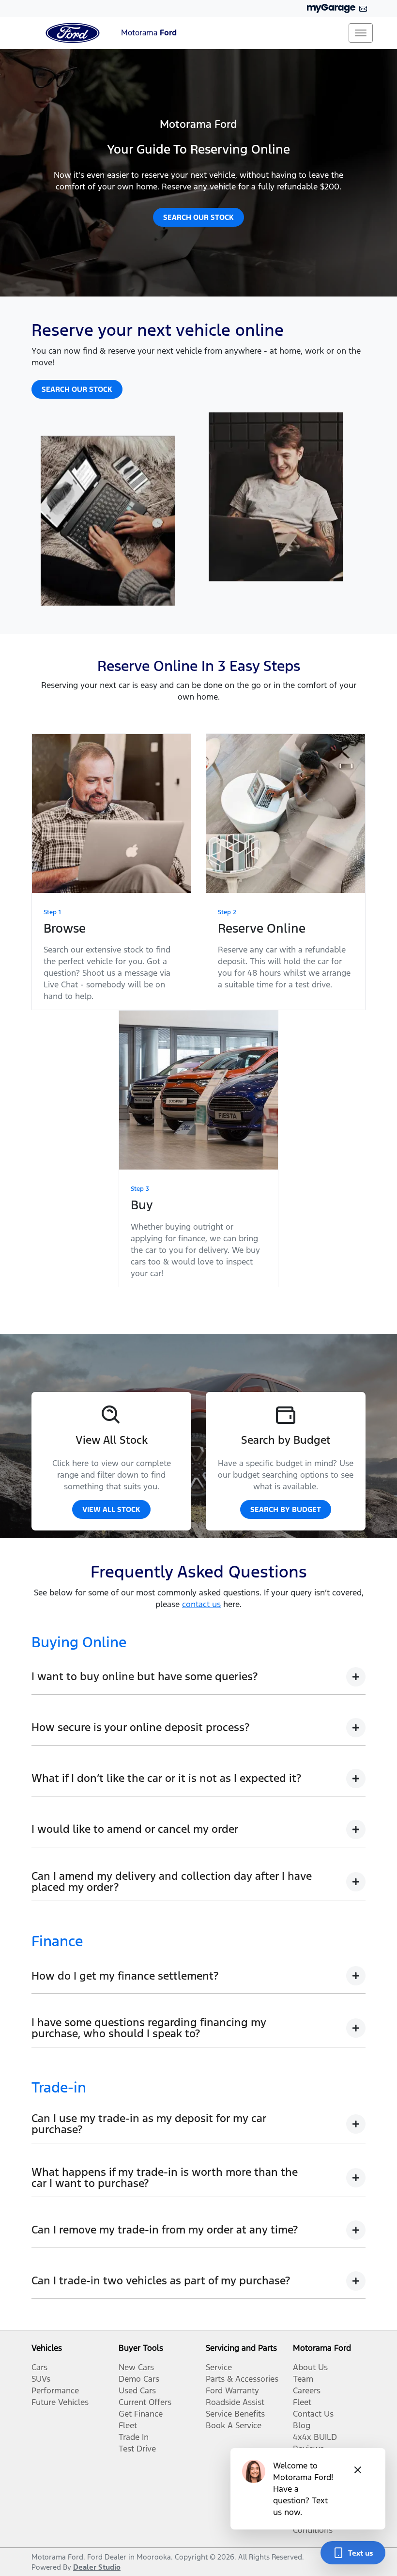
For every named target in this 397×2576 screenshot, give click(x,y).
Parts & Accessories (242, 2379)
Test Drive (137, 2449)
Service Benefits (235, 2414)
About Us (310, 2367)
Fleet (128, 2425)
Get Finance (141, 2414)
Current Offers (145, 2402)
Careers (307, 2390)
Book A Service (234, 2425)
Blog (302, 2425)
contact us (201, 1604)
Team (303, 2379)
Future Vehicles (60, 2402)
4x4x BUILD (315, 2437)
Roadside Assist (235, 2402)
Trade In (134, 2437)
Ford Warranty (232, 2390)
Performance (55, 2390)
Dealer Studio (97, 2567)
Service (219, 2367)
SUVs (41, 2379)
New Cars (136, 2367)
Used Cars (137, 2390)
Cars (39, 2367)
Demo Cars (139, 2379)
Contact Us (313, 2414)
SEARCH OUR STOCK (198, 217)
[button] (361, 33)
